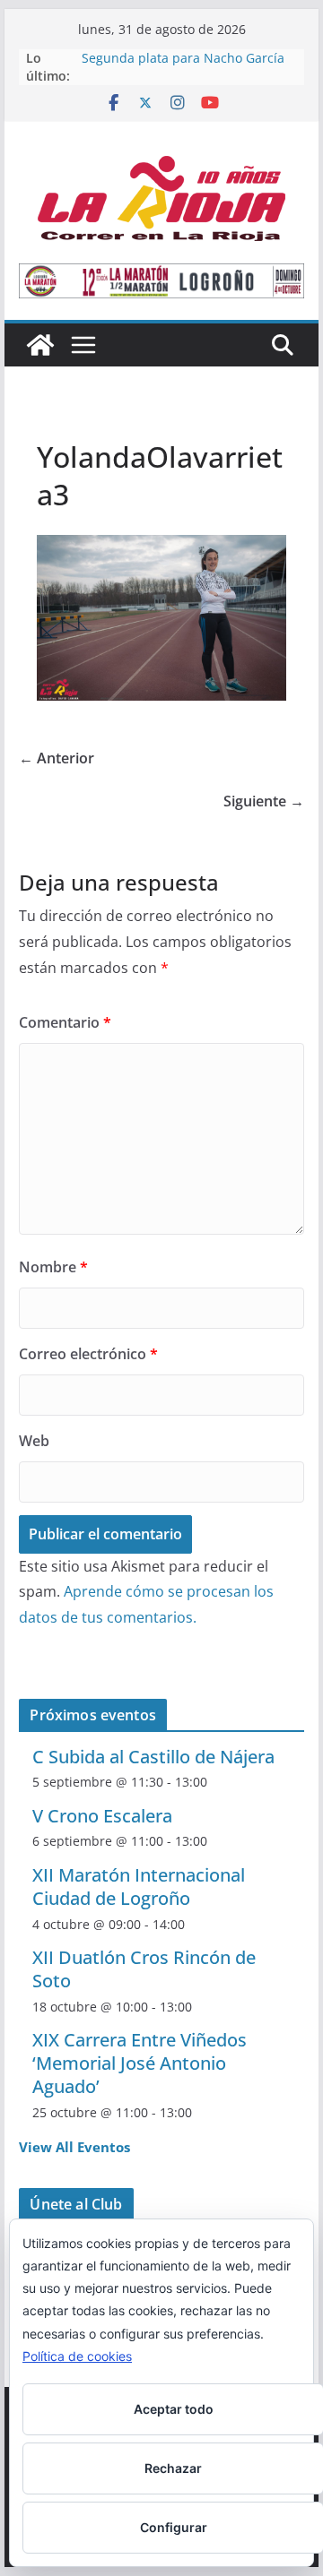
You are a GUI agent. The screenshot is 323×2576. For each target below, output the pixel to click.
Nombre (53, 1267)
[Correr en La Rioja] (40, 345)
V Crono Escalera (102, 1816)
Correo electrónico (88, 1354)
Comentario (65, 1022)
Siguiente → (264, 801)
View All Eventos (74, 2147)
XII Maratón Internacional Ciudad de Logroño (139, 1887)
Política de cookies (77, 2356)
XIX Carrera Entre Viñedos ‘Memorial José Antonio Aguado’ (140, 2063)
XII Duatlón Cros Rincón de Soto (144, 1969)
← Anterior (57, 758)
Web (34, 1441)
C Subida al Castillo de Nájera (153, 1757)
